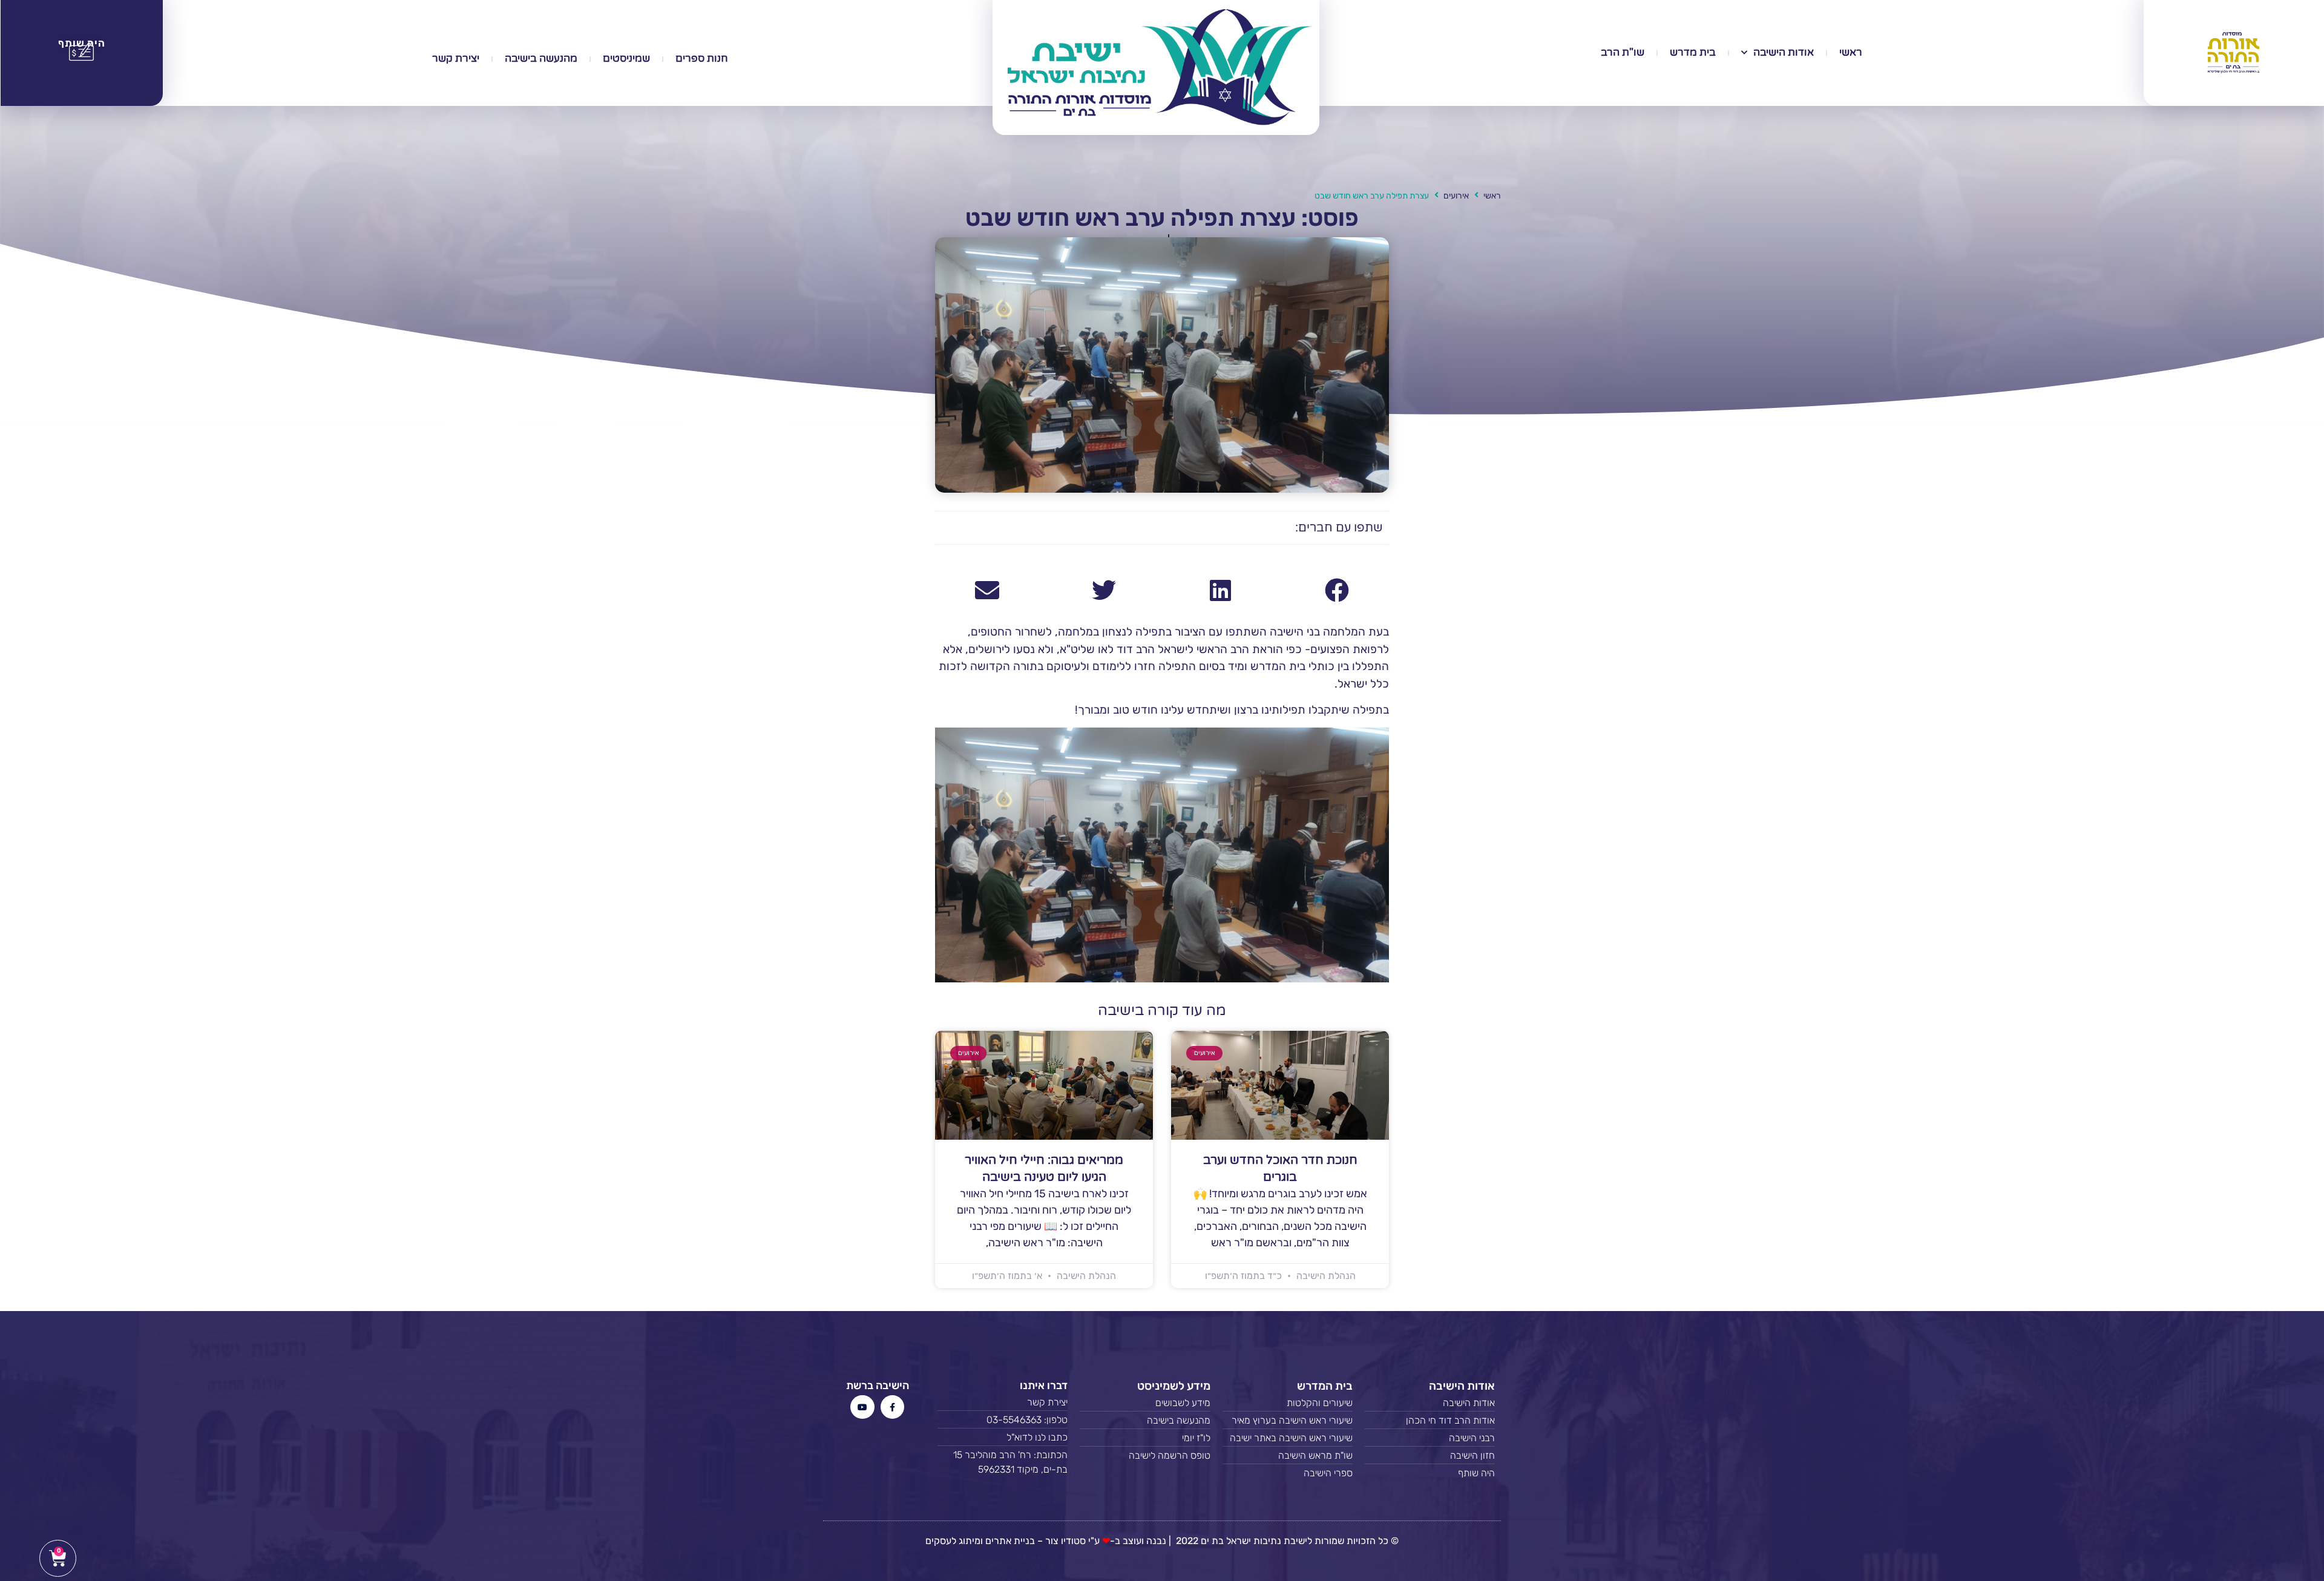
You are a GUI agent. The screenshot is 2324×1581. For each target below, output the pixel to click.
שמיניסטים (626, 58)
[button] (1337, 590)
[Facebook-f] (892, 1407)
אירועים (1456, 196)
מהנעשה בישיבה (541, 58)
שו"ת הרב (1623, 52)
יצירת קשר (456, 58)
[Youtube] (862, 1407)
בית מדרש (1693, 52)
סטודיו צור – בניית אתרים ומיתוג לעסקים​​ (1006, 1541)
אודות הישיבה (1784, 52)
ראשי (1851, 52)
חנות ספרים (702, 58)
